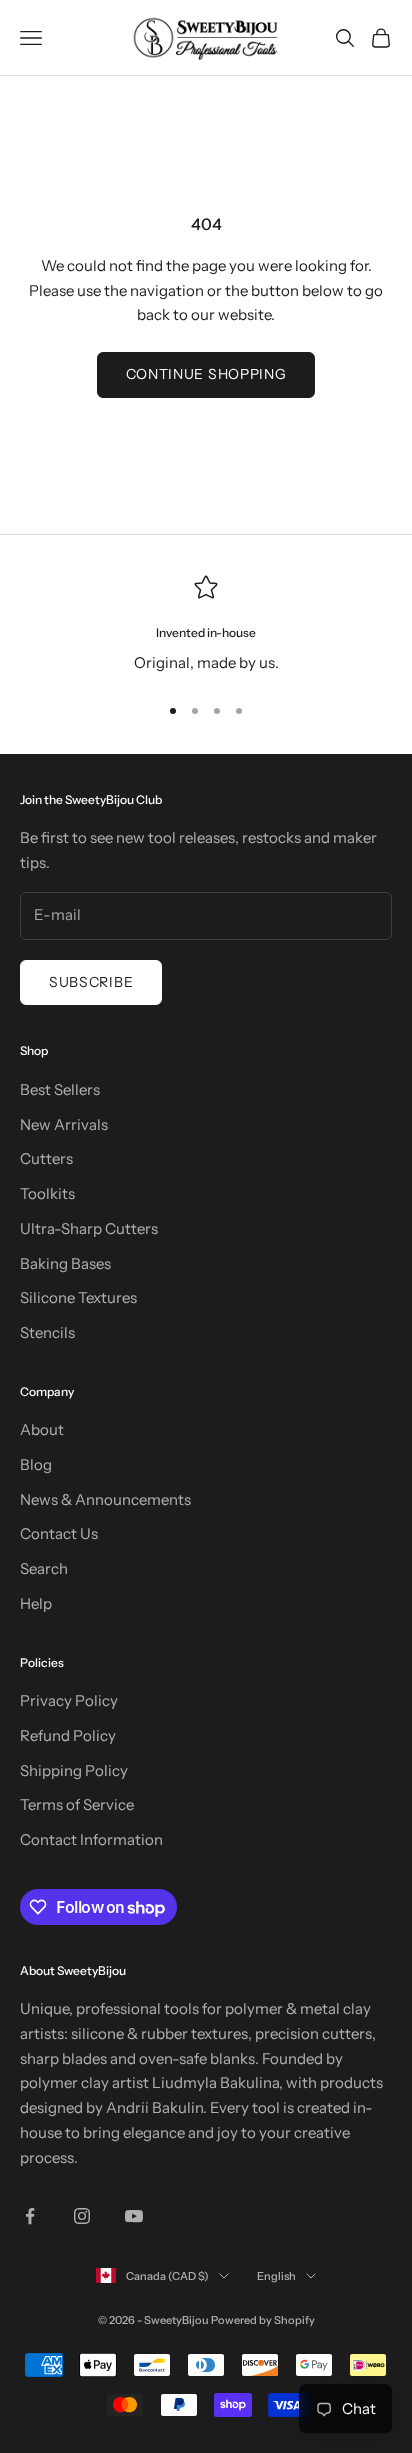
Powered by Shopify (263, 2320)
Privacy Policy (69, 1700)
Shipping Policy (74, 1770)
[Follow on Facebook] (30, 2216)
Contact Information (91, 1839)
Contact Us (59, 1533)
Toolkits (47, 1193)
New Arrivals (64, 1124)
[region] (206, 625)
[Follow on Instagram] (82, 2216)
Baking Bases (65, 1263)
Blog (36, 1464)
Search (44, 1568)
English (276, 2276)
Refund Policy (68, 1735)
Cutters (46, 1158)
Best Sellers (60, 1089)
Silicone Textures (78, 1297)
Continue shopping (206, 374)
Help (36, 1603)
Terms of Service (77, 1804)
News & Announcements (105, 1499)
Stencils (47, 1332)
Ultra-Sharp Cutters (89, 1228)
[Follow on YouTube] (134, 2216)
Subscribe (91, 982)
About (42, 1429)
